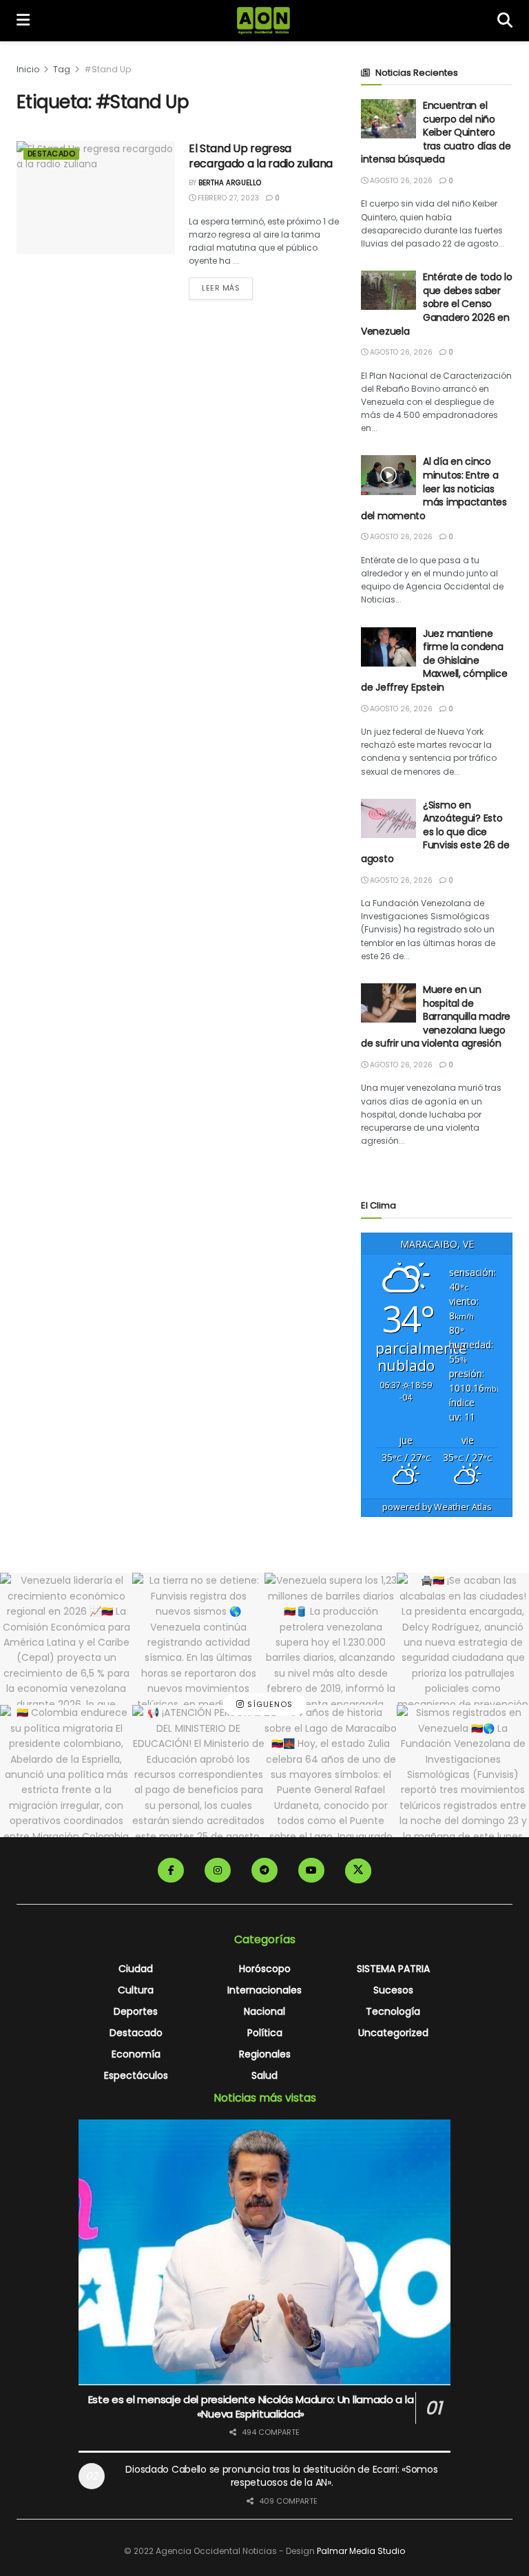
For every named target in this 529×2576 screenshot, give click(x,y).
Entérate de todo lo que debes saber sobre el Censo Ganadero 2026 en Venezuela (437, 304)
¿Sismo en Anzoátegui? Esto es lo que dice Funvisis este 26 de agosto (435, 832)
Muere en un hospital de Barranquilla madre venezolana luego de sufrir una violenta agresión (436, 1016)
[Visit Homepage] (263, 21)
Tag (62, 69)
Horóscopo (265, 1969)
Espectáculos (136, 2075)
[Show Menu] (23, 21)
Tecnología (393, 2011)
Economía (136, 2054)
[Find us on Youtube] (311, 1870)
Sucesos (393, 1990)
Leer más (227, 287)
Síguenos (269, 1705)
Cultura (136, 1990)
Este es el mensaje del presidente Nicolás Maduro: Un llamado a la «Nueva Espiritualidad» (251, 2407)
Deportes (136, 2011)
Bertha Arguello (230, 183)
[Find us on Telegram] (264, 1870)
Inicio (28, 69)
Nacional (264, 2011)
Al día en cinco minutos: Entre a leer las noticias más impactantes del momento (434, 488)
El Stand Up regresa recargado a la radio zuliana (261, 156)
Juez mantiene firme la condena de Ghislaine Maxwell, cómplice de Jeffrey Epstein (434, 660)
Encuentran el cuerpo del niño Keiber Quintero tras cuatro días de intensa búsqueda (436, 132)
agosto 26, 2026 (400, 181)
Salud (264, 2075)
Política (265, 2033)
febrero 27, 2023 (227, 198)
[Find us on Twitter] (358, 1871)
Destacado (51, 154)
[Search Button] (505, 21)
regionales (265, 2054)
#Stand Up (107, 69)
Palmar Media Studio (361, 2551)
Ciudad (136, 1969)
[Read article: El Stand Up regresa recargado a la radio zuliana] (96, 198)
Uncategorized (393, 2033)
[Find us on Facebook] (171, 1870)
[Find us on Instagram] (218, 1870)
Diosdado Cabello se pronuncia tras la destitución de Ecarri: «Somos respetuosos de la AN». (281, 2476)
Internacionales (264, 1990)
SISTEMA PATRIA (393, 1969)
